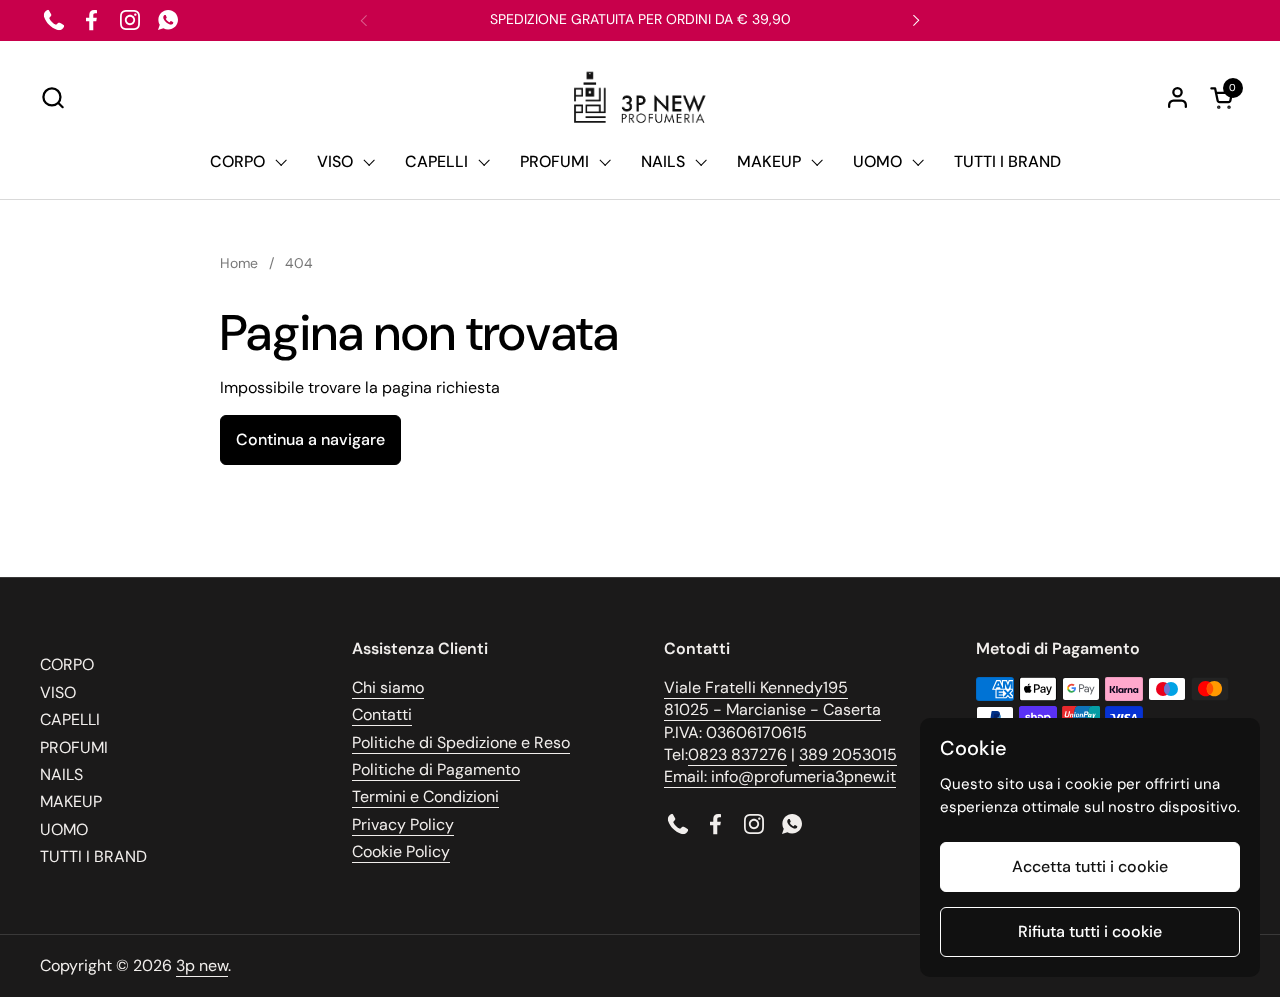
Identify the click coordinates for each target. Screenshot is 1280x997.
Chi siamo (388, 687)
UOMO (64, 829)
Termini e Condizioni (425, 796)
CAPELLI (70, 719)
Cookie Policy (401, 851)
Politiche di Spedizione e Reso (461, 742)
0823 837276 (737, 754)
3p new (202, 965)
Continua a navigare (310, 439)
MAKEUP (71, 801)
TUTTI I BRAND (93, 856)
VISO (58, 692)
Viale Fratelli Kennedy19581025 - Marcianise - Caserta (772, 698)
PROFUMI (74, 747)
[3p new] (639, 97)
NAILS (61, 774)
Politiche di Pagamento (436, 769)
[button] (52, 97)
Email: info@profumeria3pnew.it (780, 776)
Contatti (382, 714)
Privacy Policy (403, 824)
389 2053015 (848, 754)
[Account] (1177, 97)
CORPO (67, 664)
